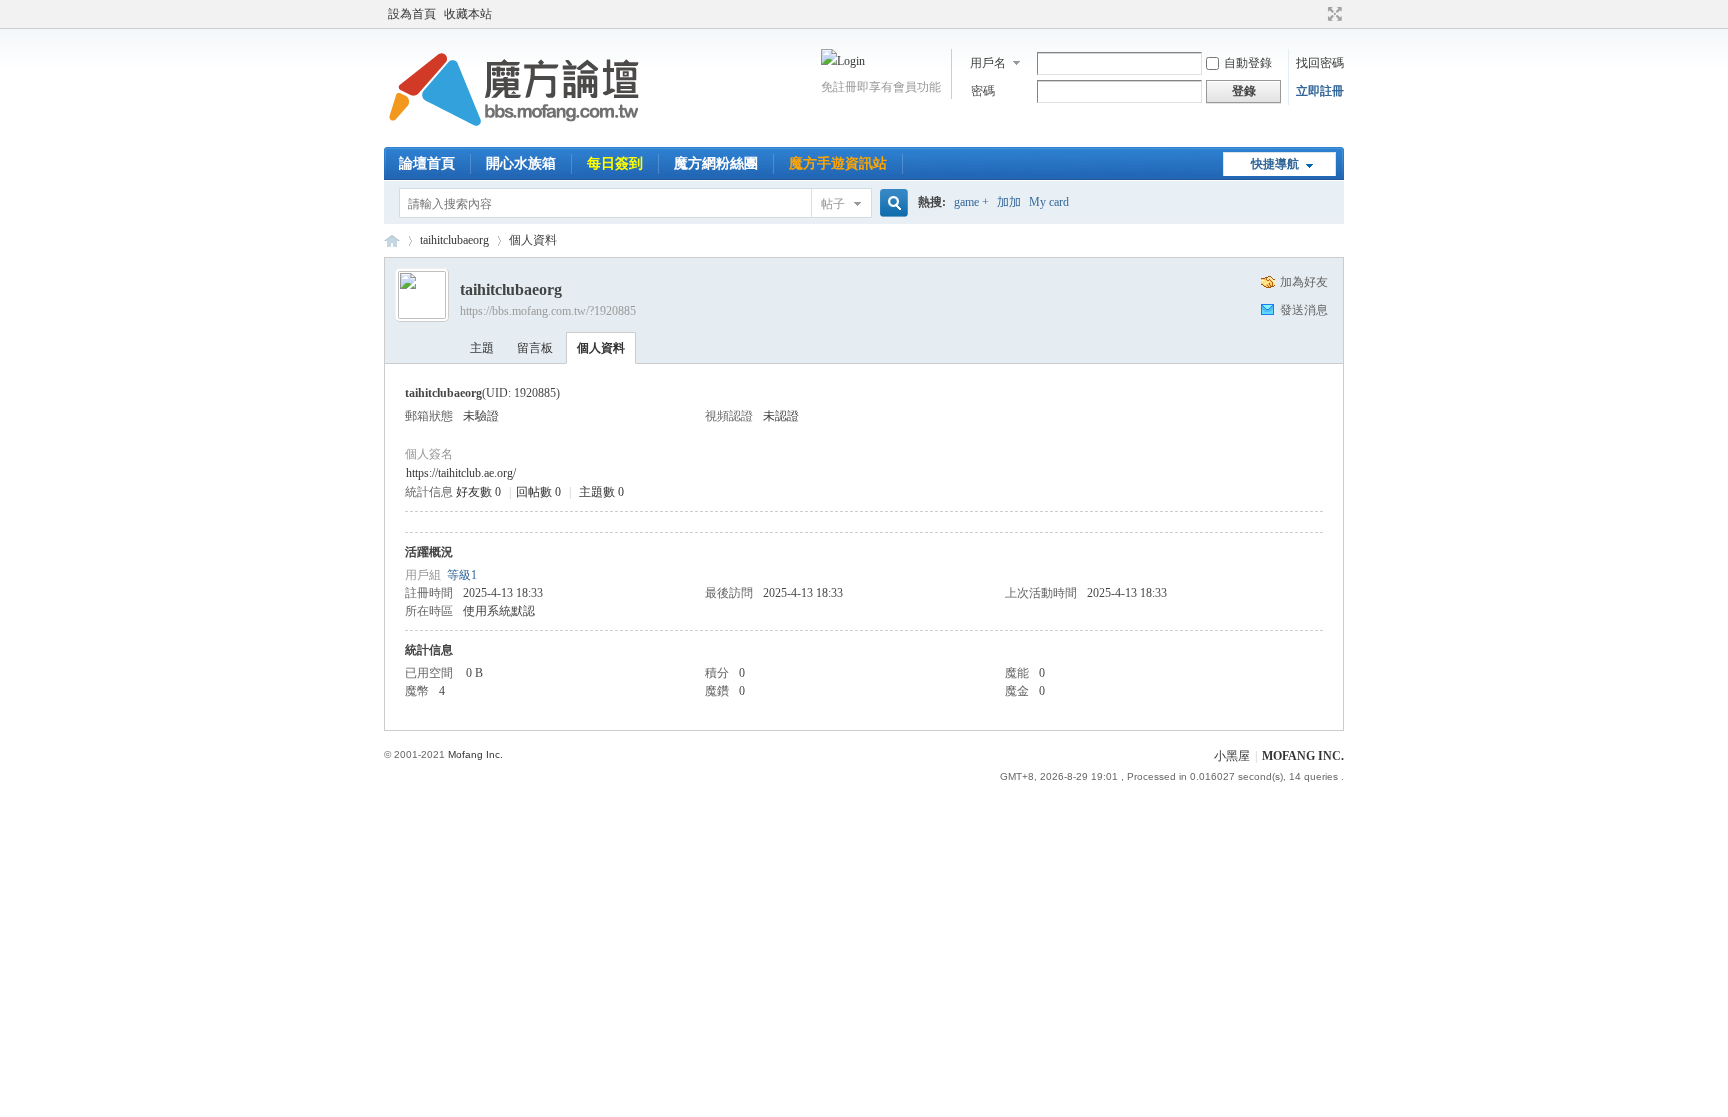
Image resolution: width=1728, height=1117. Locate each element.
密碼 (983, 91)
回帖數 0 (538, 492)
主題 (482, 348)
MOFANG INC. (1303, 756)
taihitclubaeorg (454, 240)
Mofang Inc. (475, 754)
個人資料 (601, 348)
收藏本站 (468, 14)
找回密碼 (1320, 63)
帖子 (833, 204)
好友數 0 (478, 492)
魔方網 (392, 240)
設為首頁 (412, 14)
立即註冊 (1320, 91)
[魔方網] (514, 135)
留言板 (535, 348)
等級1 (462, 575)
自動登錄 (1248, 63)
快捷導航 (1275, 164)
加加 (1009, 202)
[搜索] (891, 203)
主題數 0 (601, 492)
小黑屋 (1232, 756)
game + (971, 202)
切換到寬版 (1332, 14)
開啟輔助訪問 (1316, 14)
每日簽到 (615, 163)
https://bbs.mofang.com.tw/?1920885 (548, 311)
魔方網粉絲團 (716, 163)
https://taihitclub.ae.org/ (461, 473)
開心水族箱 (521, 163)
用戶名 (988, 63)
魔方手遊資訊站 (838, 163)
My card (1049, 202)
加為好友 (1304, 282)
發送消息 (1304, 310)
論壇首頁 (427, 163)
